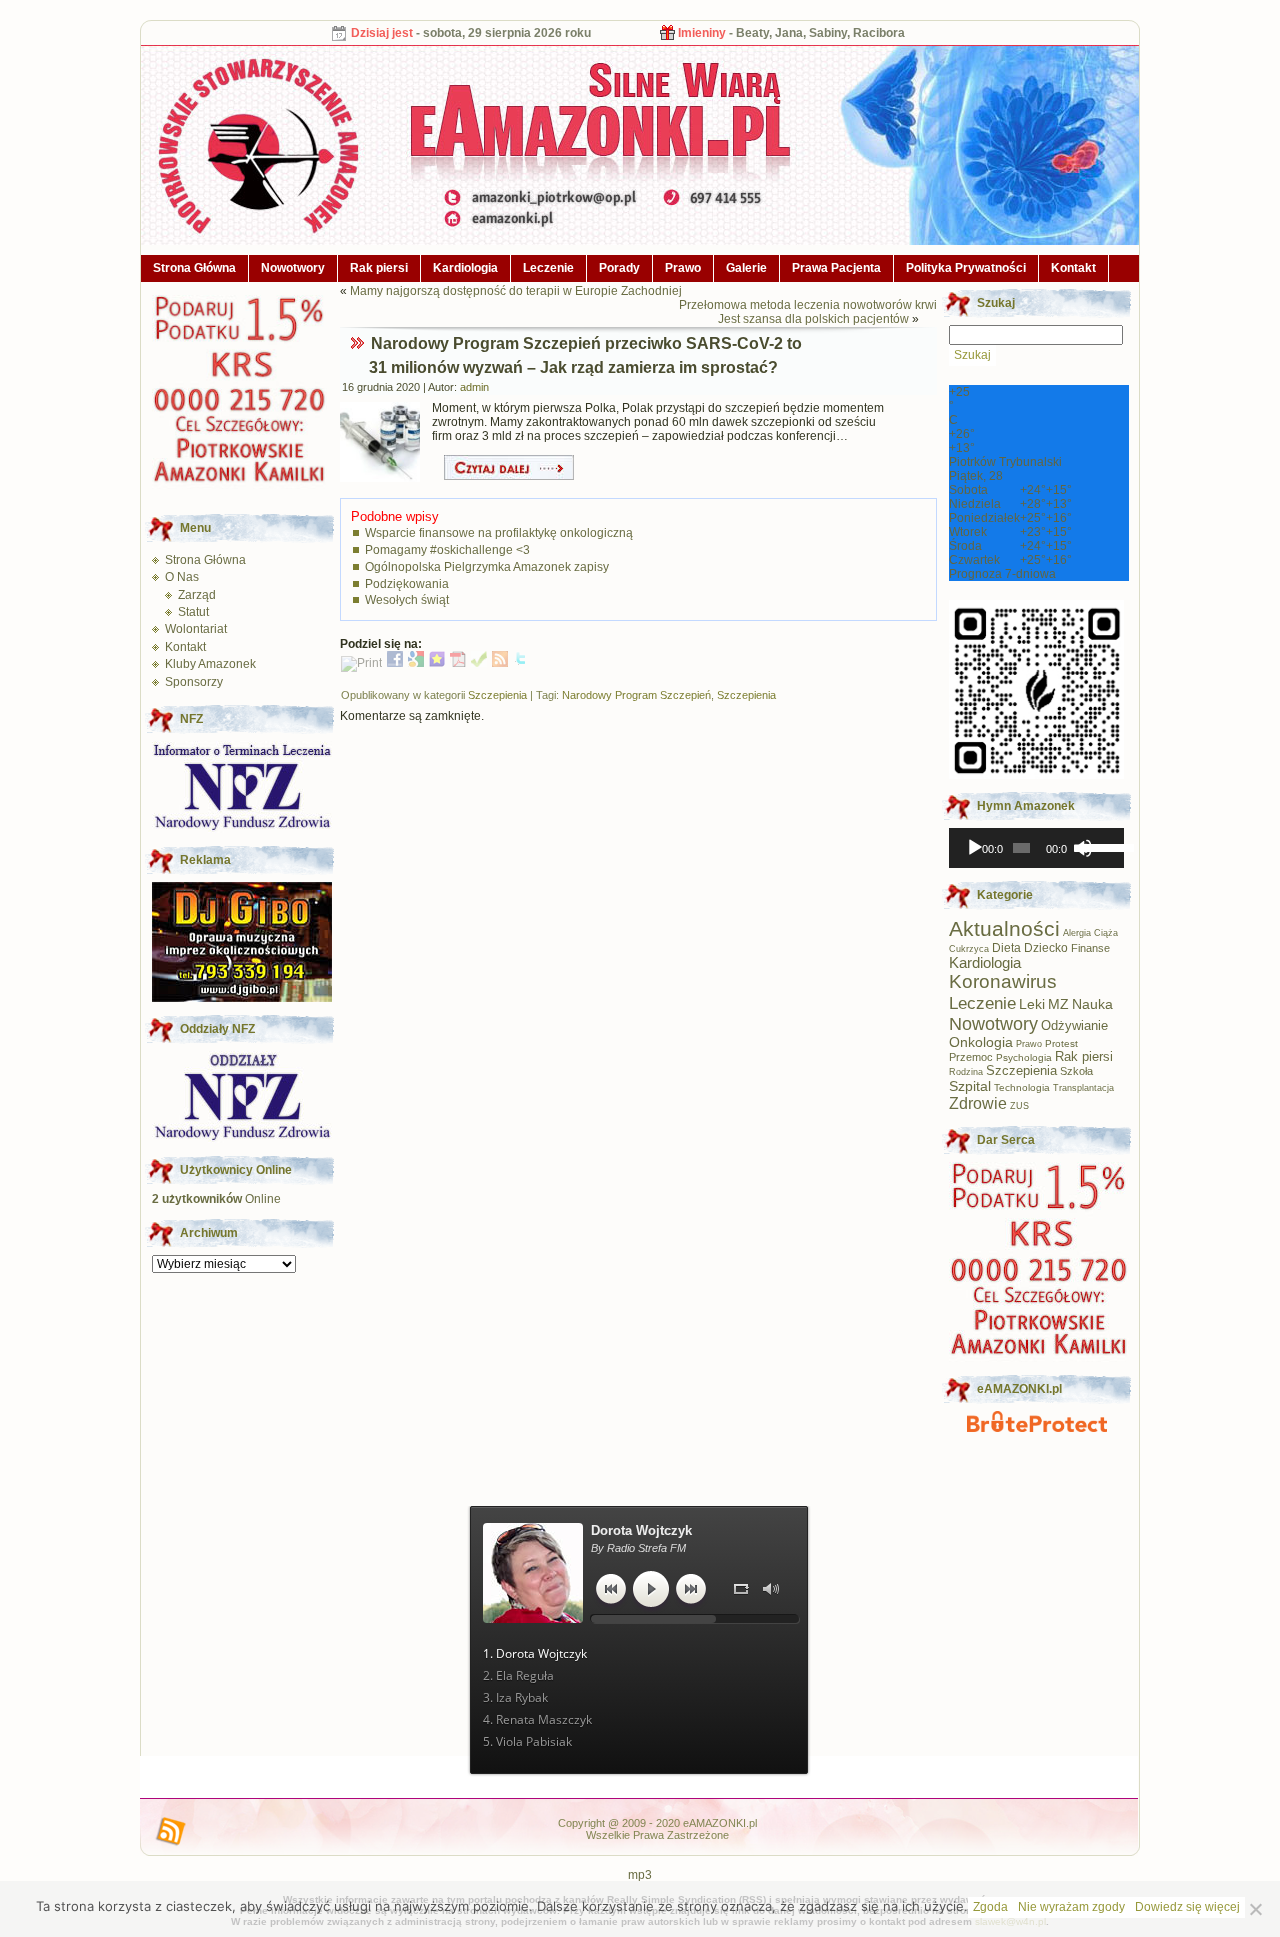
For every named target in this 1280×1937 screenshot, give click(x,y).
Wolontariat (196, 629)
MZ (1058, 1004)
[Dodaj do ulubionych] (437, 663)
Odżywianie (1074, 1025)
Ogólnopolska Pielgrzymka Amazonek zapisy (487, 567)
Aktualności (1004, 928)
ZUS (1019, 1106)
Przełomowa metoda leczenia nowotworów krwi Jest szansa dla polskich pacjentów (808, 312)
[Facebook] (395, 663)
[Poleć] (479, 663)
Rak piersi (379, 268)
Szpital (970, 1086)
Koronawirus (1003, 981)
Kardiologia (465, 268)
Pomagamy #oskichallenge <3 (447, 550)
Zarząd (197, 595)
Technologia (1022, 1087)
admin (474, 387)
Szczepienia (497, 695)
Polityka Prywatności (966, 268)
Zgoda (990, 1907)
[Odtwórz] (975, 848)
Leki (1032, 1004)
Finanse (1090, 948)
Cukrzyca (969, 949)
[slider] (1099, 846)
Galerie (746, 268)
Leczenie (548, 268)
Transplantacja (1083, 1088)
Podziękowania (407, 584)
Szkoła (1076, 1071)
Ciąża (1106, 933)
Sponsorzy (194, 682)
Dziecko (1046, 948)
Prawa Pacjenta (836, 268)
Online (216, 1199)
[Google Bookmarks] (416, 663)
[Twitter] (521, 663)
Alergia (1077, 933)
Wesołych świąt (407, 600)
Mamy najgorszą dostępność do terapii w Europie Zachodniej (516, 291)
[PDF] (458, 663)
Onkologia (981, 1042)
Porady (619, 268)
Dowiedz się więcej (1187, 1907)
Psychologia (1024, 1057)
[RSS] (500, 663)
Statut (193, 612)
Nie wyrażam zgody (1071, 1907)
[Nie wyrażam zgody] (1255, 1909)
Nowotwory (293, 268)
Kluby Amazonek (210, 664)
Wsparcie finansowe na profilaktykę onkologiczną (499, 533)
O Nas (182, 577)
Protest (1061, 1043)
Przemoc (971, 1057)
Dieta (1006, 947)
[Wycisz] (1083, 848)
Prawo (683, 268)
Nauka (1092, 1004)
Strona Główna (194, 268)
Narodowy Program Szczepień (636, 695)
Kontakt (1073, 268)
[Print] (361, 663)
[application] (1036, 848)
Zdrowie (978, 1103)
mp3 (640, 1875)
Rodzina (966, 1072)
